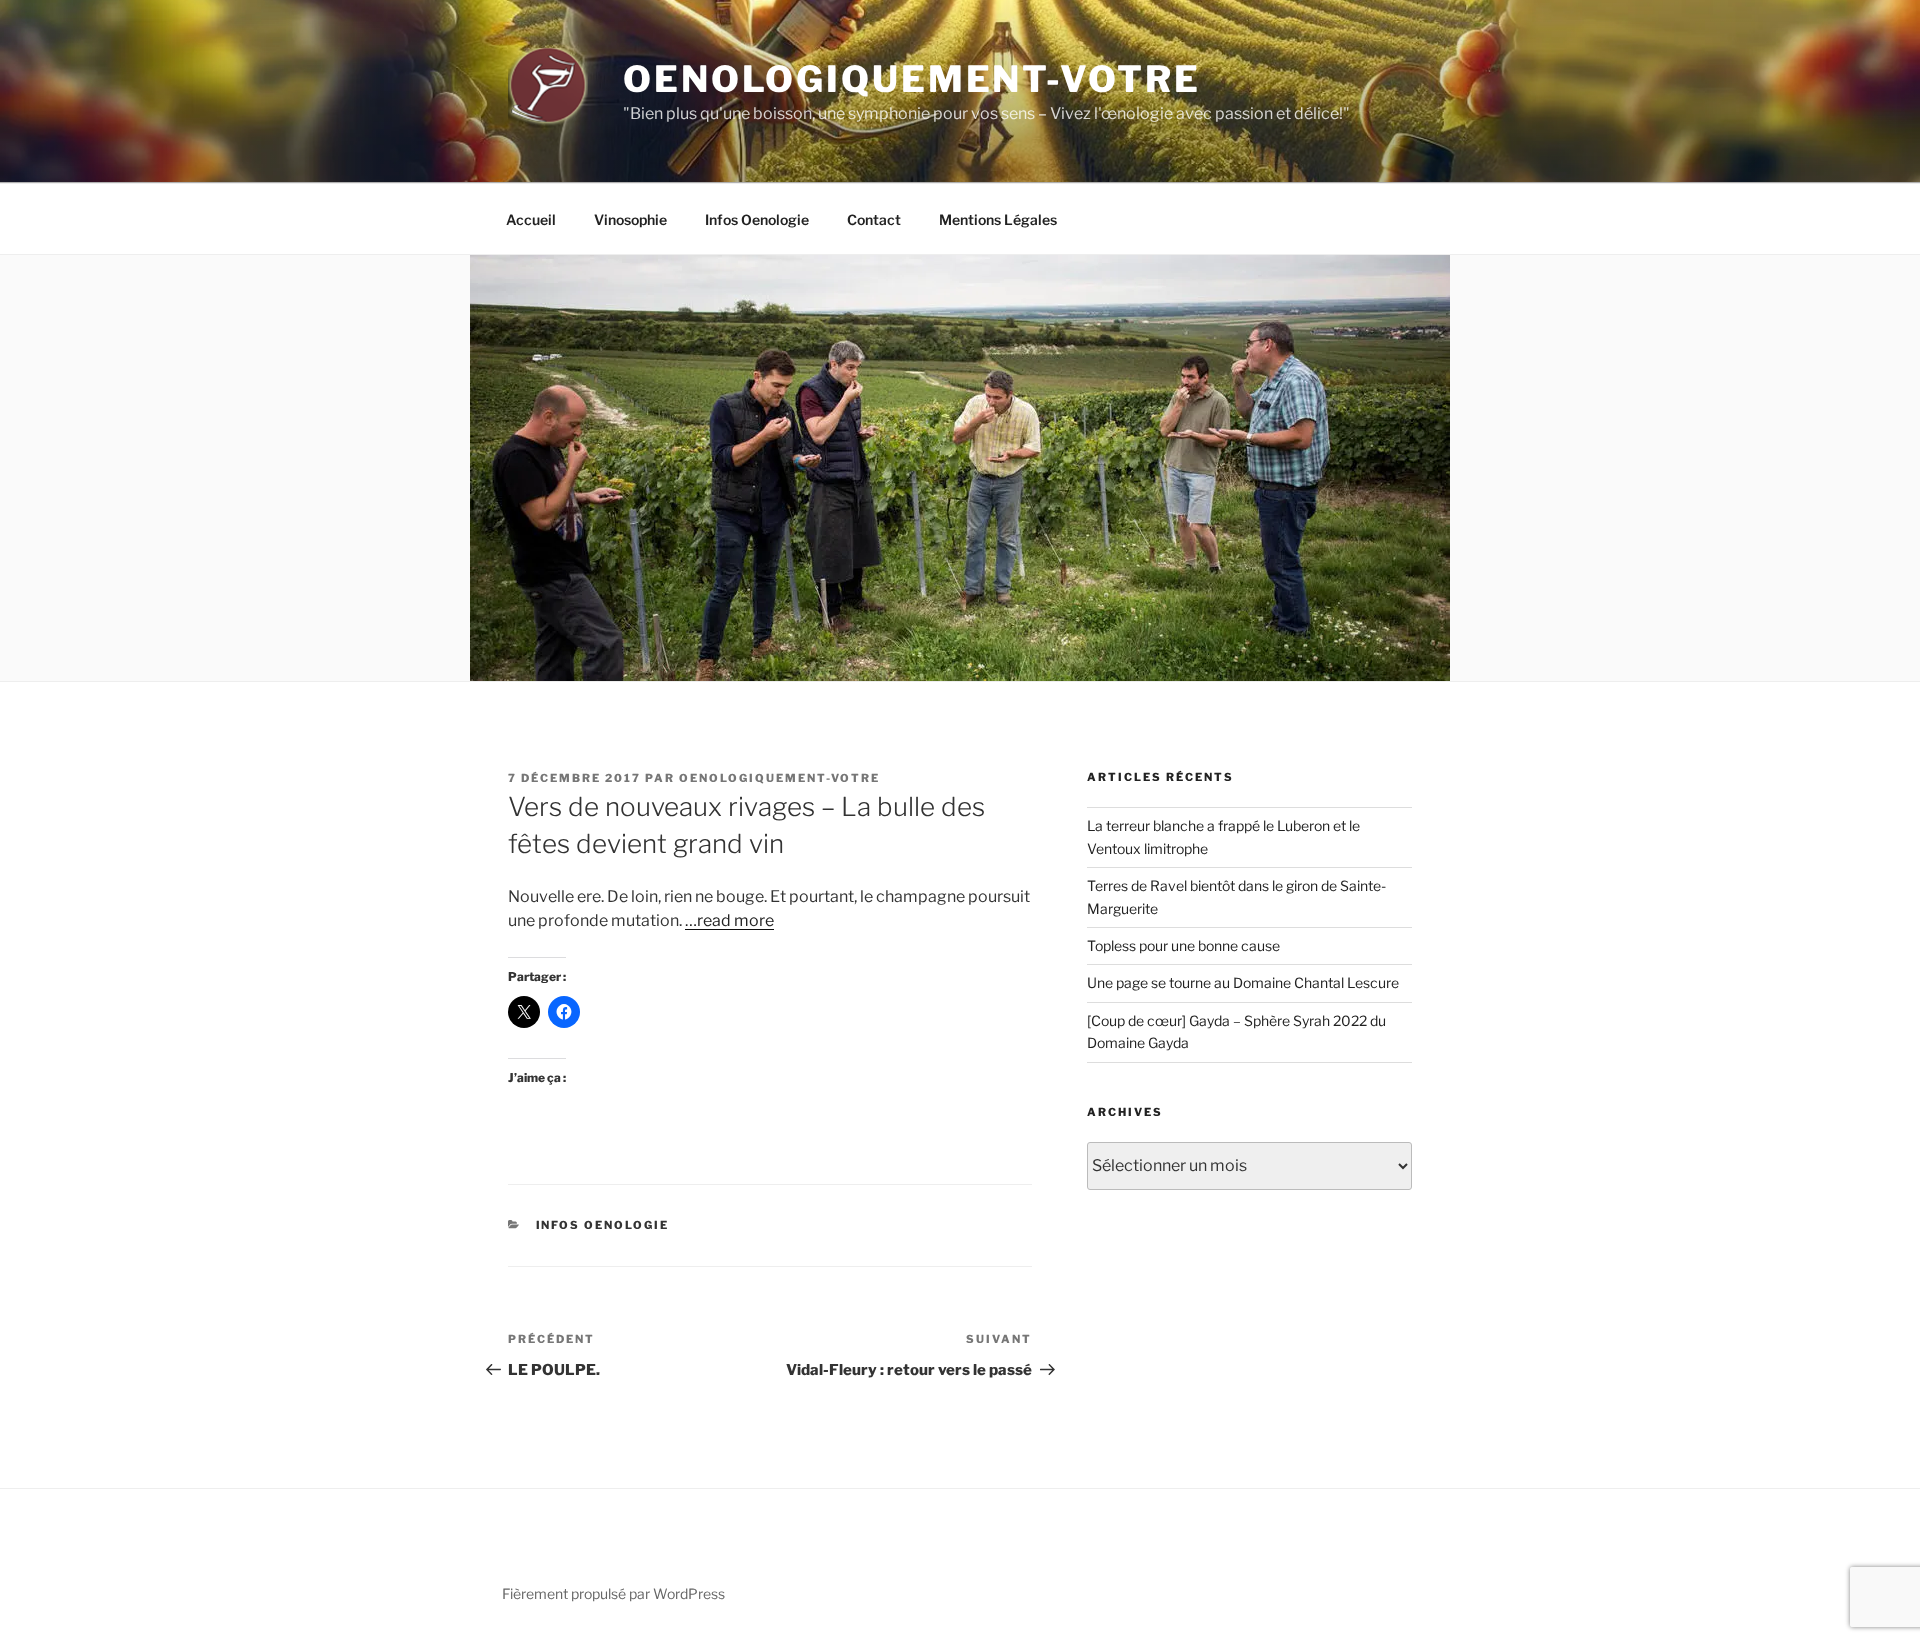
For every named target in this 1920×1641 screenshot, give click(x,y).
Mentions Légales (998, 219)
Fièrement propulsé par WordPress (613, 1593)
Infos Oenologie (757, 219)
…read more (729, 920)
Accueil (531, 219)
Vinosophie (630, 219)
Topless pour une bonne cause (1183, 945)
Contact (874, 219)
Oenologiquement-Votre (911, 79)
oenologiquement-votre (779, 778)
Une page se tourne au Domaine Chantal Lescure (1243, 982)
